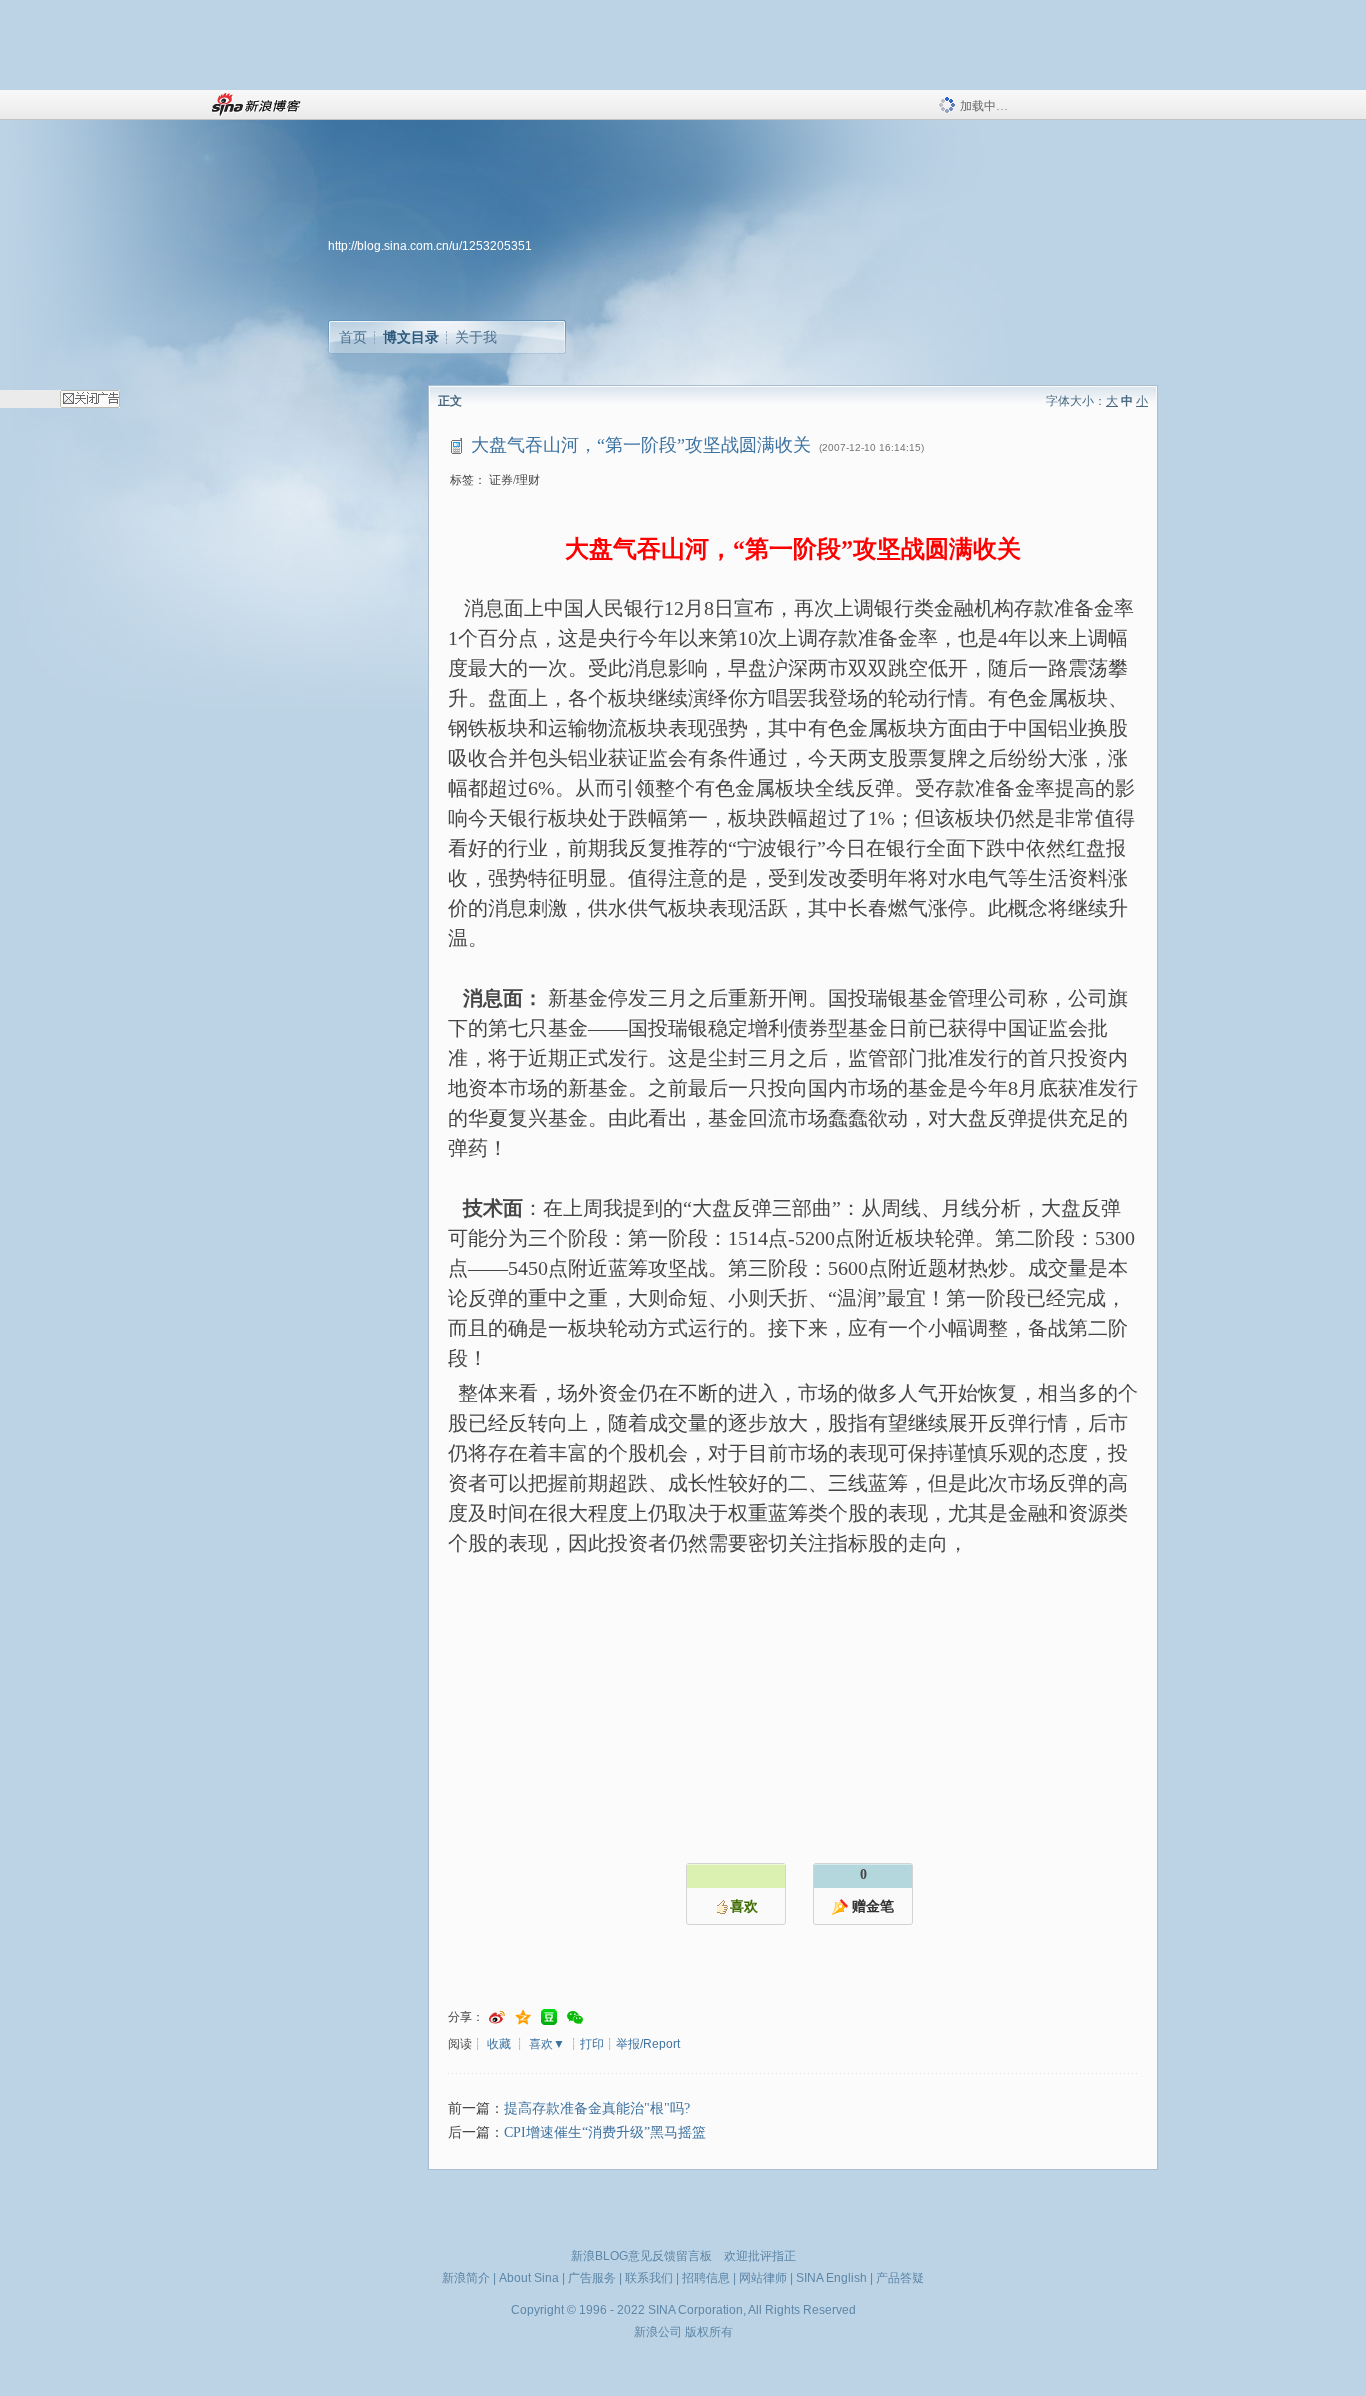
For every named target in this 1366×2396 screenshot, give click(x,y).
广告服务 (592, 2278)
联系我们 (649, 2278)
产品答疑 (900, 2278)
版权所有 (709, 2332)
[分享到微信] (575, 2017)
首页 (353, 337)
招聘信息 (706, 2278)
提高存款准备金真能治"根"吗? (597, 2108)
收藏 (499, 2044)
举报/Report (648, 2044)
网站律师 (763, 2278)
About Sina (529, 2278)
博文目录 (411, 337)
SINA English (831, 2278)
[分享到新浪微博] (497, 2017)
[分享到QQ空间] (523, 2017)
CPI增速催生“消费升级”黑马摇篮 (605, 2132)
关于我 (476, 337)
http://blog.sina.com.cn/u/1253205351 (430, 246)
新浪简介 (466, 2278)
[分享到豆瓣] (549, 2017)
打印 (592, 2044)
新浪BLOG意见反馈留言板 (641, 2256)
